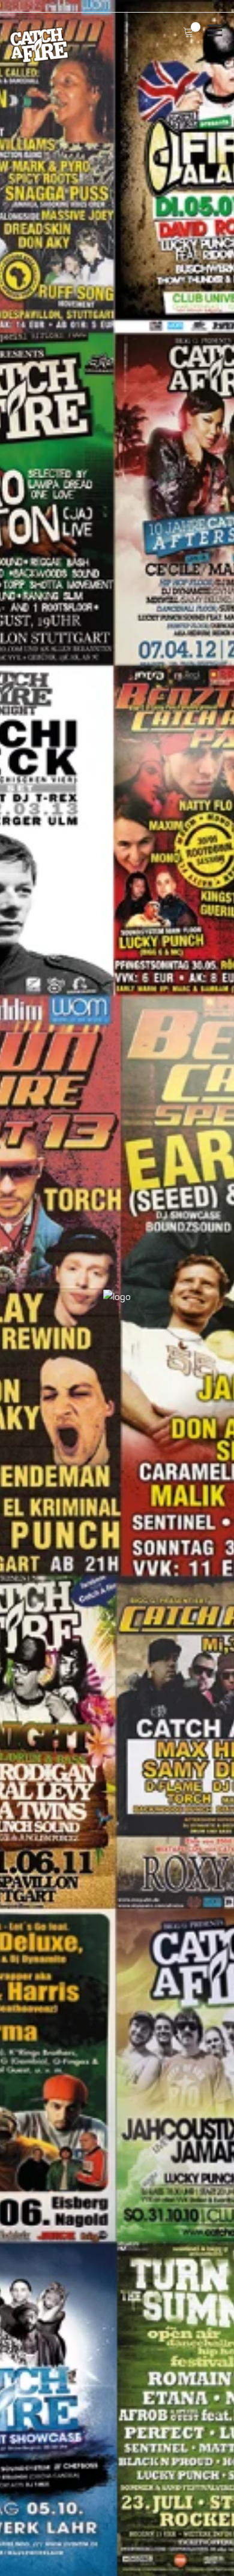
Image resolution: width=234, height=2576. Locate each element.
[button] (11, 1288)
